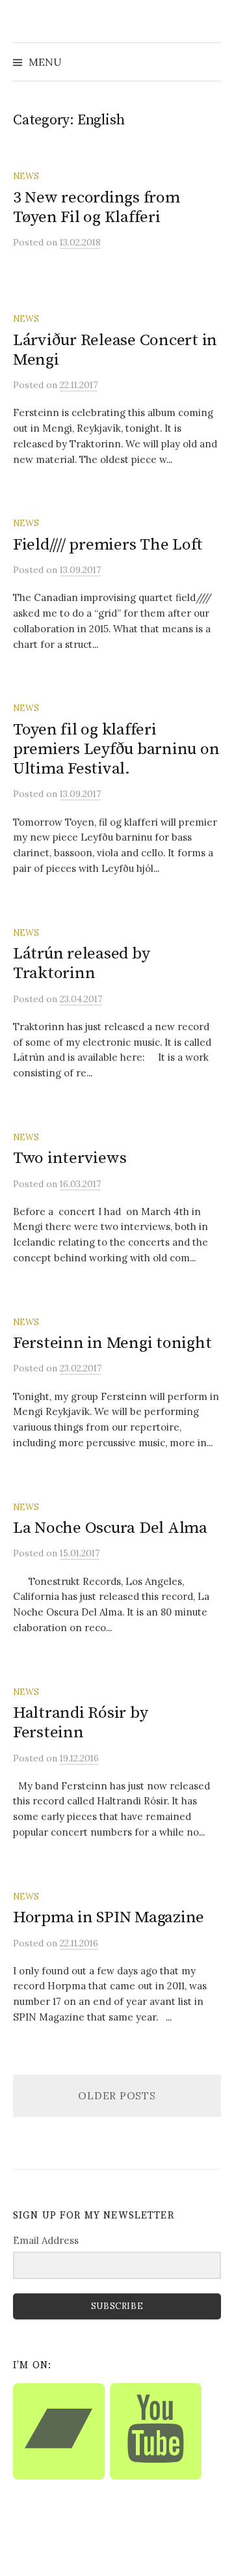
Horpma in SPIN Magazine (109, 1917)
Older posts (117, 2095)
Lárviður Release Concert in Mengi (115, 350)
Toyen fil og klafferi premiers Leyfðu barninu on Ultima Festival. (116, 749)
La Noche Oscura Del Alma (110, 1528)
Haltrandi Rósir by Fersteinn (80, 1723)
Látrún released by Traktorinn (81, 963)
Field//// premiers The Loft (108, 545)
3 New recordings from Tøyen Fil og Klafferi (97, 207)
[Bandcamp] (59, 2431)
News (26, 176)
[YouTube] (156, 2431)
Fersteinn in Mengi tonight (112, 1343)
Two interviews (70, 1158)
